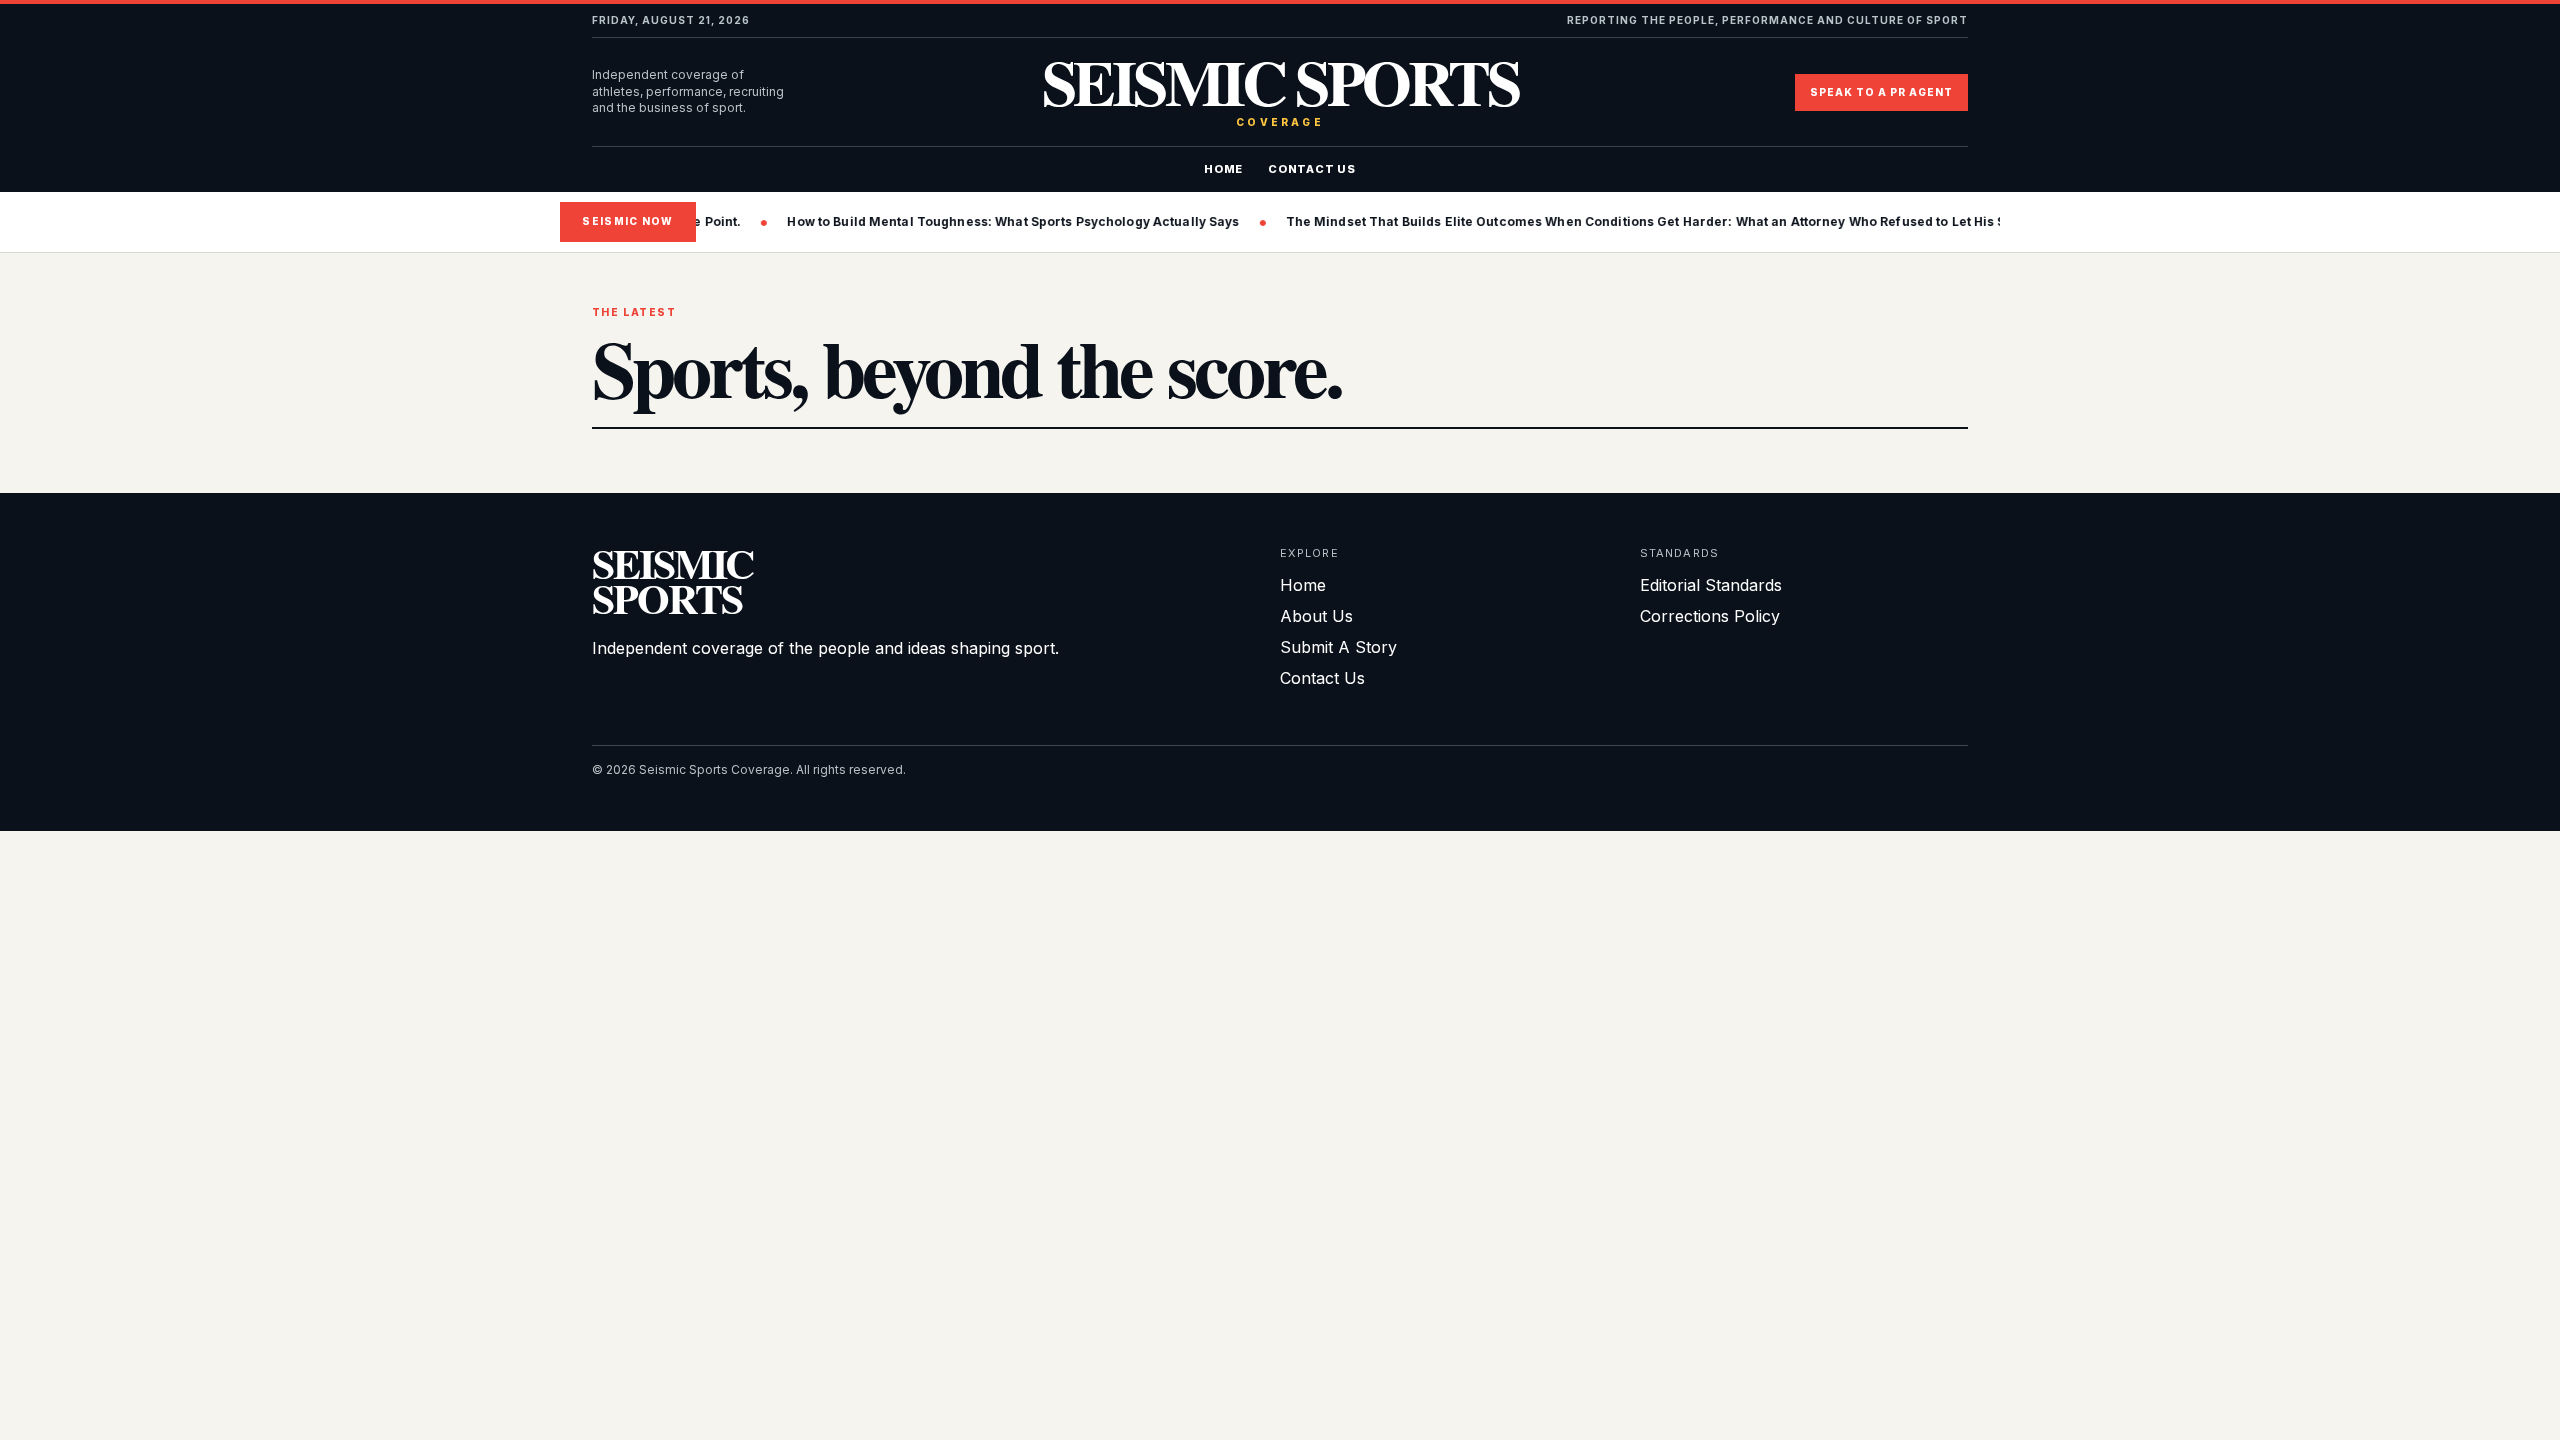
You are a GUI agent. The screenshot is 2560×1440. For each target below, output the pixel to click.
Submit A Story (1338, 647)
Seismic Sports (1280, 92)
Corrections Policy (1710, 616)
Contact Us (1312, 169)
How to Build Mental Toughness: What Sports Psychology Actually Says (986, 221)
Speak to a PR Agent (1881, 92)
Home (1223, 169)
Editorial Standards (1711, 585)
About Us (1316, 616)
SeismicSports (672, 580)
